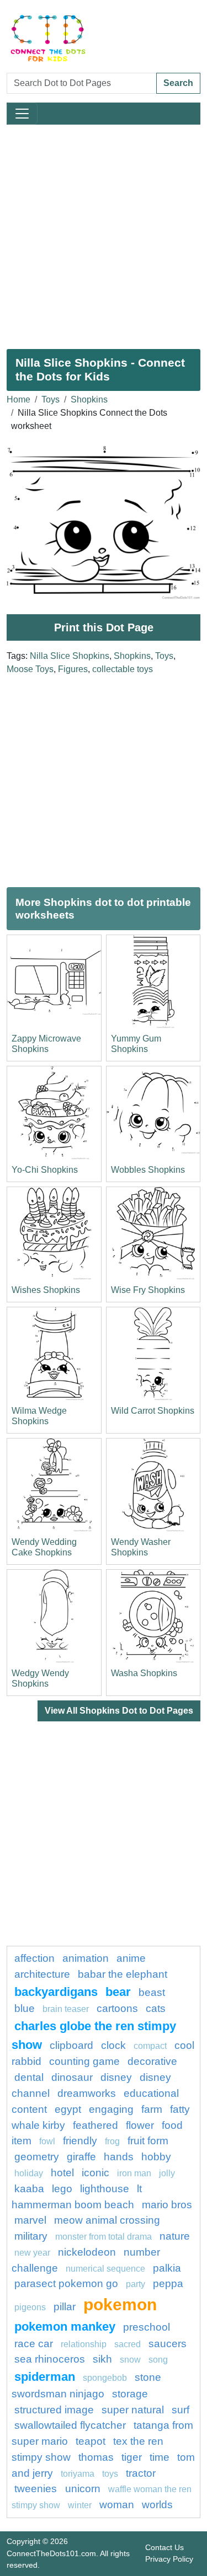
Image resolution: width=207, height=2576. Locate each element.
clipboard (71, 2045)
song (158, 2360)
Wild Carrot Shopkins (153, 1411)
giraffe (81, 2157)
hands (119, 2157)
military (31, 2236)
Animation (86, 1958)
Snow (130, 2360)
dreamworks (87, 2093)
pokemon (120, 2304)
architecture (42, 1974)
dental (29, 2077)
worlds (157, 2505)
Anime (131, 1958)
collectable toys (123, 669)
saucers (168, 2344)
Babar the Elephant (123, 1974)
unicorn (83, 2489)
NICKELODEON (87, 2252)
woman (117, 2505)
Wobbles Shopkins (148, 1170)
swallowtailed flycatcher (70, 2425)
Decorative (152, 2061)
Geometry (37, 2157)
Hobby (156, 2157)
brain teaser (66, 2009)
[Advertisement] (104, 232)
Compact (150, 2046)
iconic (95, 2173)
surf (181, 2410)
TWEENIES (37, 2489)
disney (116, 2077)
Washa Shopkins (144, 1673)
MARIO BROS (167, 2205)
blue (25, 2008)
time (160, 2457)
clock (113, 2045)
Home (18, 399)
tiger (132, 2457)
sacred (128, 2344)
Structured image (54, 2410)
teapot (91, 2441)
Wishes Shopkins (46, 1290)
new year (32, 2253)
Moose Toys (30, 669)
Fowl (47, 2141)
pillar (65, 2307)
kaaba (29, 2189)
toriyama (78, 2474)
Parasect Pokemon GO (66, 2283)
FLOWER (140, 2125)
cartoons (117, 2008)
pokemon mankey (65, 2327)
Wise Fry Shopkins (148, 1290)
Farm (152, 2109)
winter (80, 2505)
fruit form (148, 2141)
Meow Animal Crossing (107, 2220)
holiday (29, 2173)
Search (178, 83)
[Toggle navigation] (22, 114)
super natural (133, 2410)
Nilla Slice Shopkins (70, 656)
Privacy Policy (169, 2559)
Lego (62, 2189)
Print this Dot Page (104, 627)
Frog (112, 2141)
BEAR (118, 1992)
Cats (156, 2008)
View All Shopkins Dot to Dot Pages (119, 1711)
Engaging (111, 2109)
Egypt (68, 2109)
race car (34, 2344)
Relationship (84, 2344)
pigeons (30, 2307)
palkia (167, 2268)
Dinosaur (72, 2077)
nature (175, 2236)
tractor (141, 2473)
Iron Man (134, 2173)
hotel (62, 2173)
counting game (84, 2061)
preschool (147, 2327)
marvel (30, 2220)
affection (34, 1958)
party (136, 2284)
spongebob (105, 2378)
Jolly (167, 2173)
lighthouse (105, 2189)
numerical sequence (105, 2269)
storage (130, 2394)
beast (152, 1992)
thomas (96, 2457)
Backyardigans (56, 1992)
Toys (51, 399)
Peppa (168, 2283)
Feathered (95, 2125)
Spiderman (45, 2377)
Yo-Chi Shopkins (45, 1170)
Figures (73, 669)
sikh (102, 2359)
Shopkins (89, 399)
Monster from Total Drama (104, 2237)
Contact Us (164, 2547)
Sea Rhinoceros (50, 2359)
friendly (80, 2141)
